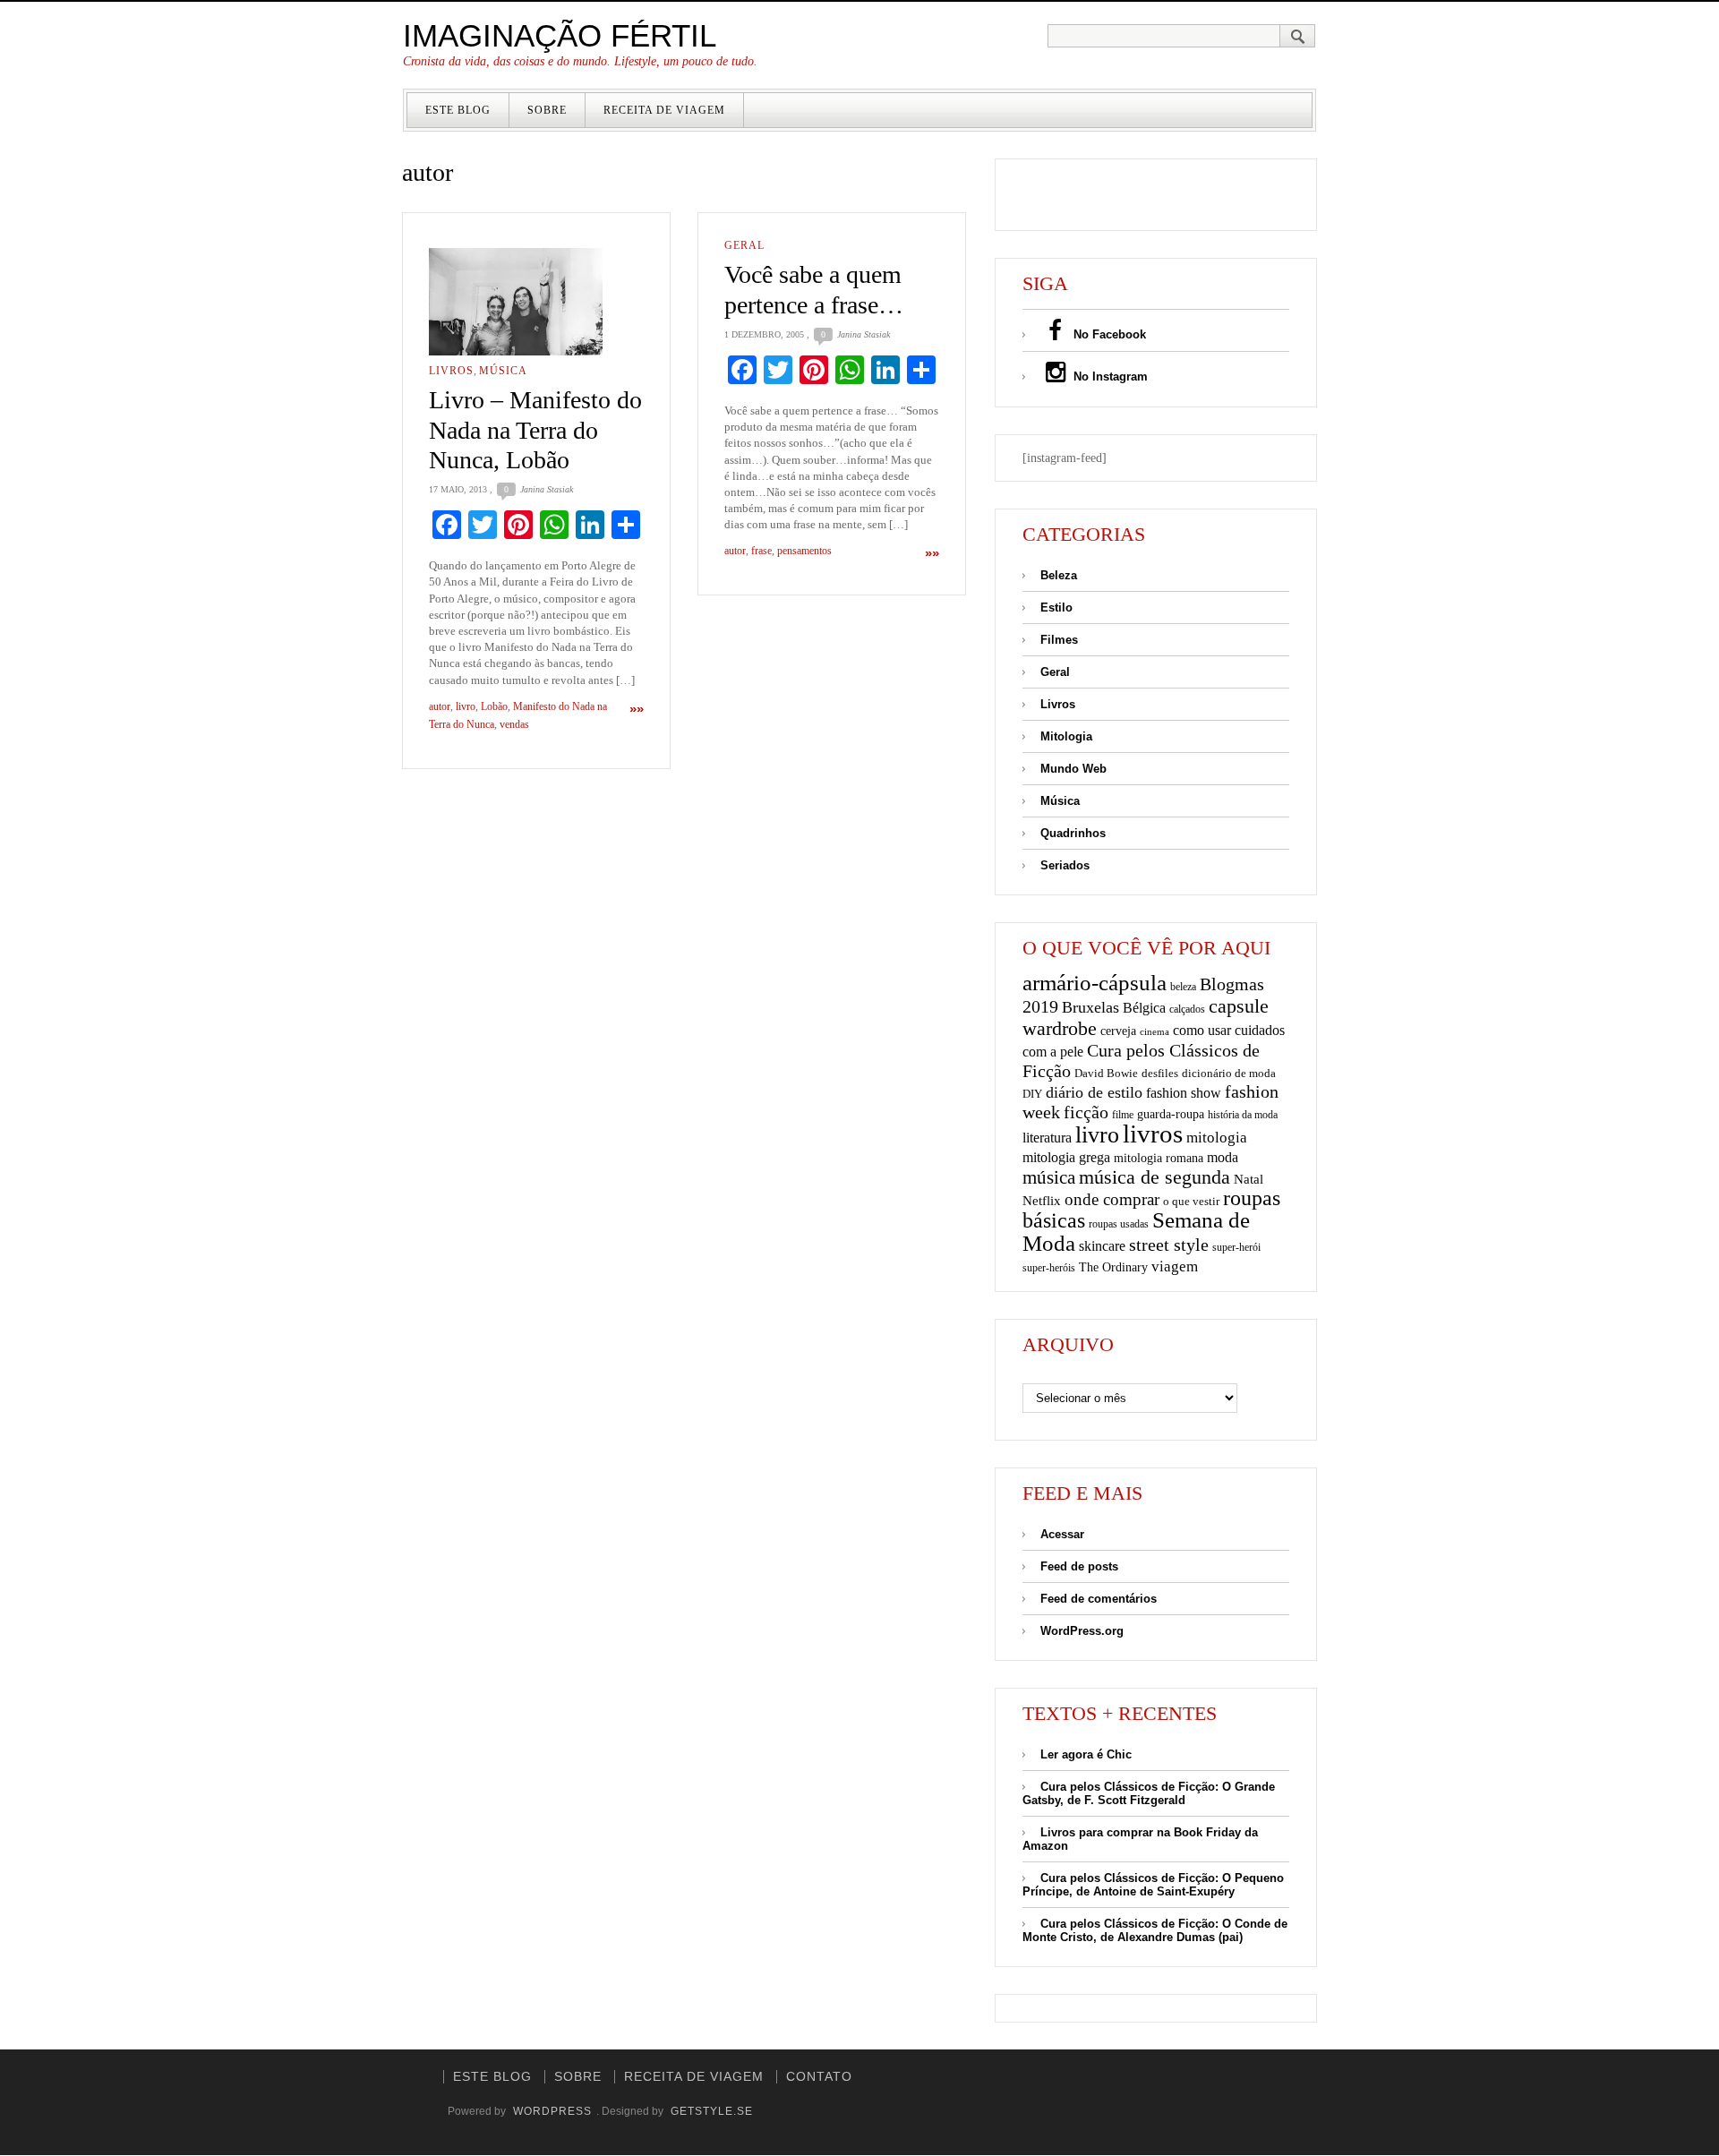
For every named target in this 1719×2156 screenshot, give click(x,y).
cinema (1155, 1032)
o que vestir (1191, 1201)
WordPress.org (1082, 1631)
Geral (744, 245)
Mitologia (1066, 736)
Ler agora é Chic (1086, 1754)
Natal (1249, 1179)
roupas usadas (1119, 1224)
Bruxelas (1090, 1007)
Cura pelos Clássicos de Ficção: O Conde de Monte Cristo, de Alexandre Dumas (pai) (1155, 1930)
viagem (1175, 1266)
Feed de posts (1079, 1566)
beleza (1183, 987)
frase (761, 551)
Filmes (1059, 640)
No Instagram (1109, 376)
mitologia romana (1159, 1158)
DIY (1032, 1094)
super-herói (1236, 1248)
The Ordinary (1113, 1267)
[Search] (1298, 36)
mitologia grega (1066, 1157)
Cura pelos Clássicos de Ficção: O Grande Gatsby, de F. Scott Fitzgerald (1149, 1793)
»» (637, 709)
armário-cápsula (1095, 983)
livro (466, 706)
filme (1123, 1115)
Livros (451, 371)
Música (503, 371)
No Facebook (1108, 334)
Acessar (1062, 1534)
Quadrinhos (1073, 833)
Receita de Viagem (664, 110)
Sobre (547, 110)
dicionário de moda (1229, 1073)
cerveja (1118, 1031)
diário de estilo (1094, 1092)
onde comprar (1112, 1199)
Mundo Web (1073, 769)
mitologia (1217, 1138)
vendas (514, 724)
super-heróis (1049, 1268)
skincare (1102, 1246)
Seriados (1065, 865)
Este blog (458, 110)
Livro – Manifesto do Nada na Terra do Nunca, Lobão (535, 430)
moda (1223, 1157)
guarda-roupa (1171, 1114)
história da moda (1243, 1115)
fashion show (1184, 1093)
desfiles (1160, 1073)
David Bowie (1106, 1073)
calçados (1187, 1009)
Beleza (1059, 575)
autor (440, 706)
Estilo (1056, 607)
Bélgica (1144, 1008)
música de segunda (1155, 1177)
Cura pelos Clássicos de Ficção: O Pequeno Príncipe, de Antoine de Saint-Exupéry (1153, 1885)
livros (1153, 1134)
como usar (1202, 1030)
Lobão (494, 706)
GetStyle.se (712, 2111)
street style (1169, 1245)
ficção (1086, 1112)
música (1049, 1177)
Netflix (1042, 1200)
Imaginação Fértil (560, 35)
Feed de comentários (1099, 1599)
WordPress (552, 2111)
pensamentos (804, 551)
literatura (1047, 1138)
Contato (819, 2076)
